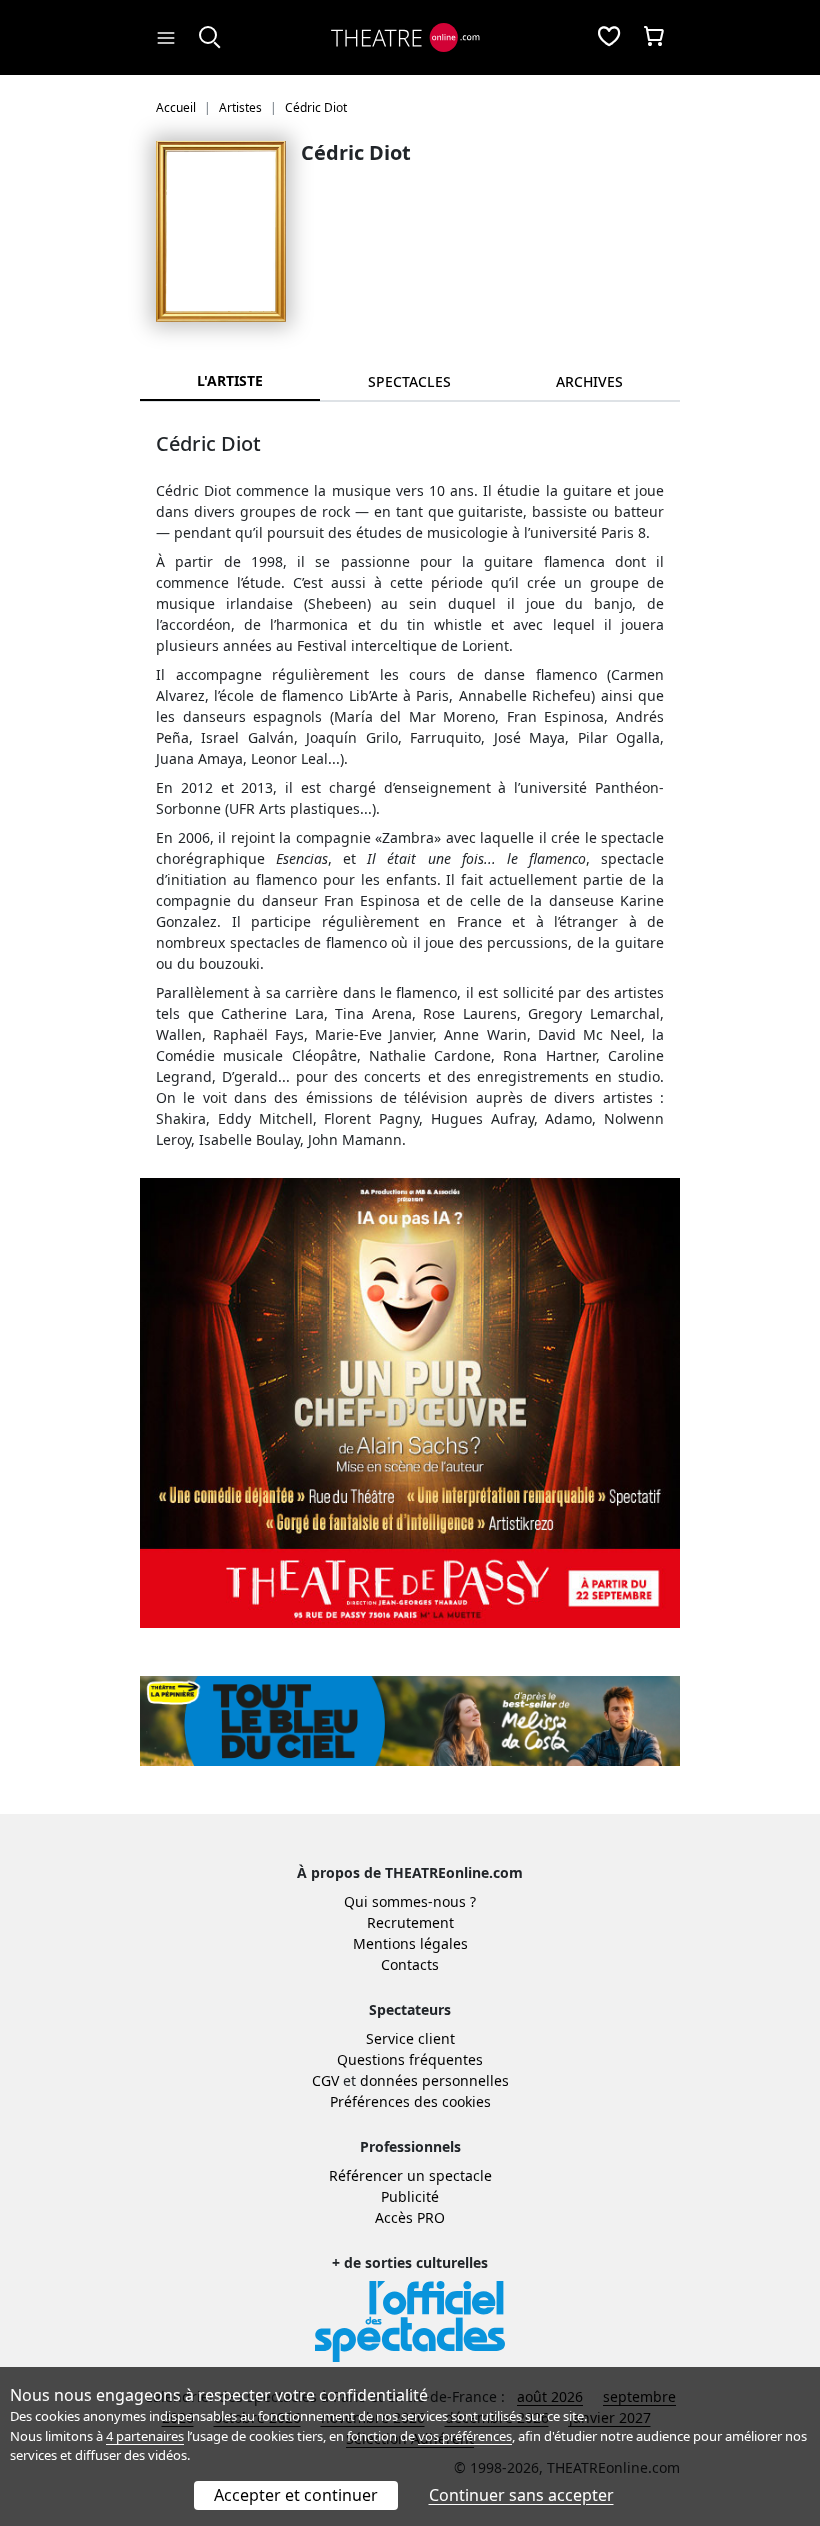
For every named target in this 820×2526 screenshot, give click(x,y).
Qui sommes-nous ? (410, 1901)
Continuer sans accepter (521, 2495)
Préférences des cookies (410, 2101)
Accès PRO (410, 2217)
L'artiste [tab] (230, 380)
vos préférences (465, 2436)
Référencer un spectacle (410, 2175)
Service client (410, 2038)
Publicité (410, 2196)
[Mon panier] (654, 38)
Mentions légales (410, 1943)
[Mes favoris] (609, 38)
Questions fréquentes (410, 2059)
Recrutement (410, 1922)
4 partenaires (145, 2436)
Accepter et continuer (296, 2495)
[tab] (410, 381)
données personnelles (434, 2080)
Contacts (410, 1964)
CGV (325, 2080)
